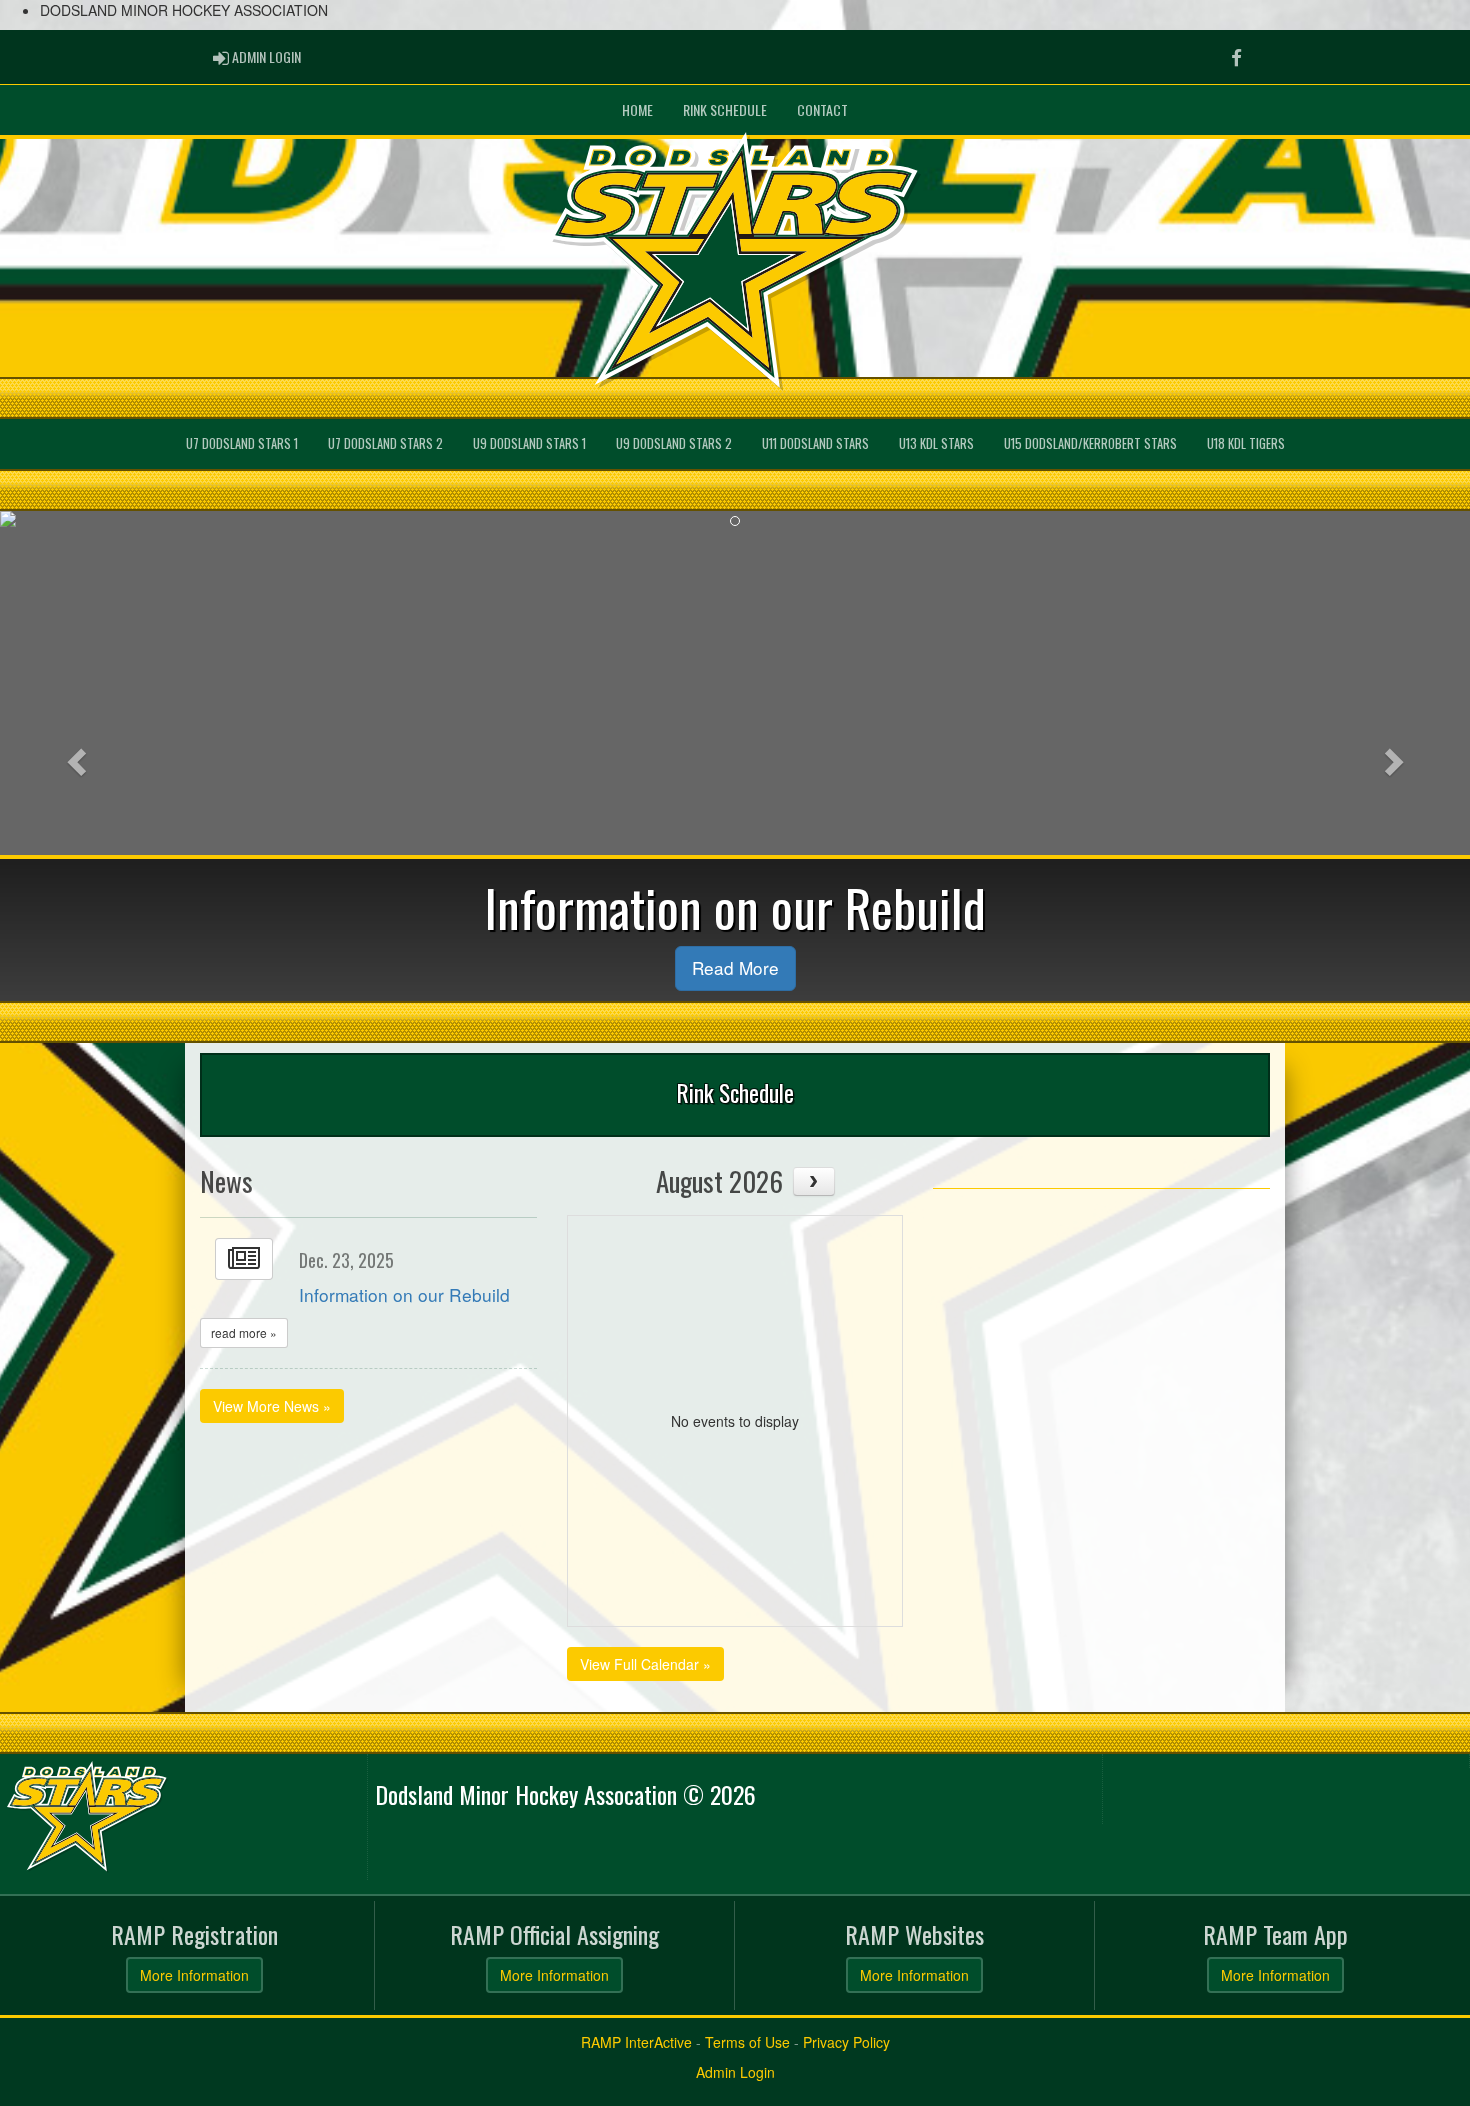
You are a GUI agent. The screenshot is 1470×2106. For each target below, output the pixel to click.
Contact (822, 109)
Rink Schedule (725, 109)
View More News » (272, 1406)
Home (637, 109)
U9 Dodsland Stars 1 (529, 443)
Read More (735, 967)
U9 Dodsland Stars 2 (674, 443)
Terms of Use (747, 2042)
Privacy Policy (846, 2042)
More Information (194, 1975)
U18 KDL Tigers (1246, 443)
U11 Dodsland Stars (815, 443)
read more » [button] (244, 1332)
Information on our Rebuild (404, 1294)
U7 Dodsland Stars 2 (385, 443)
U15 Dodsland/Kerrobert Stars (1090, 443)
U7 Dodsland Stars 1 (242, 443)
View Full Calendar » (645, 1664)
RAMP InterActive (636, 2042)
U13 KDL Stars (936, 443)
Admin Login (735, 2072)
